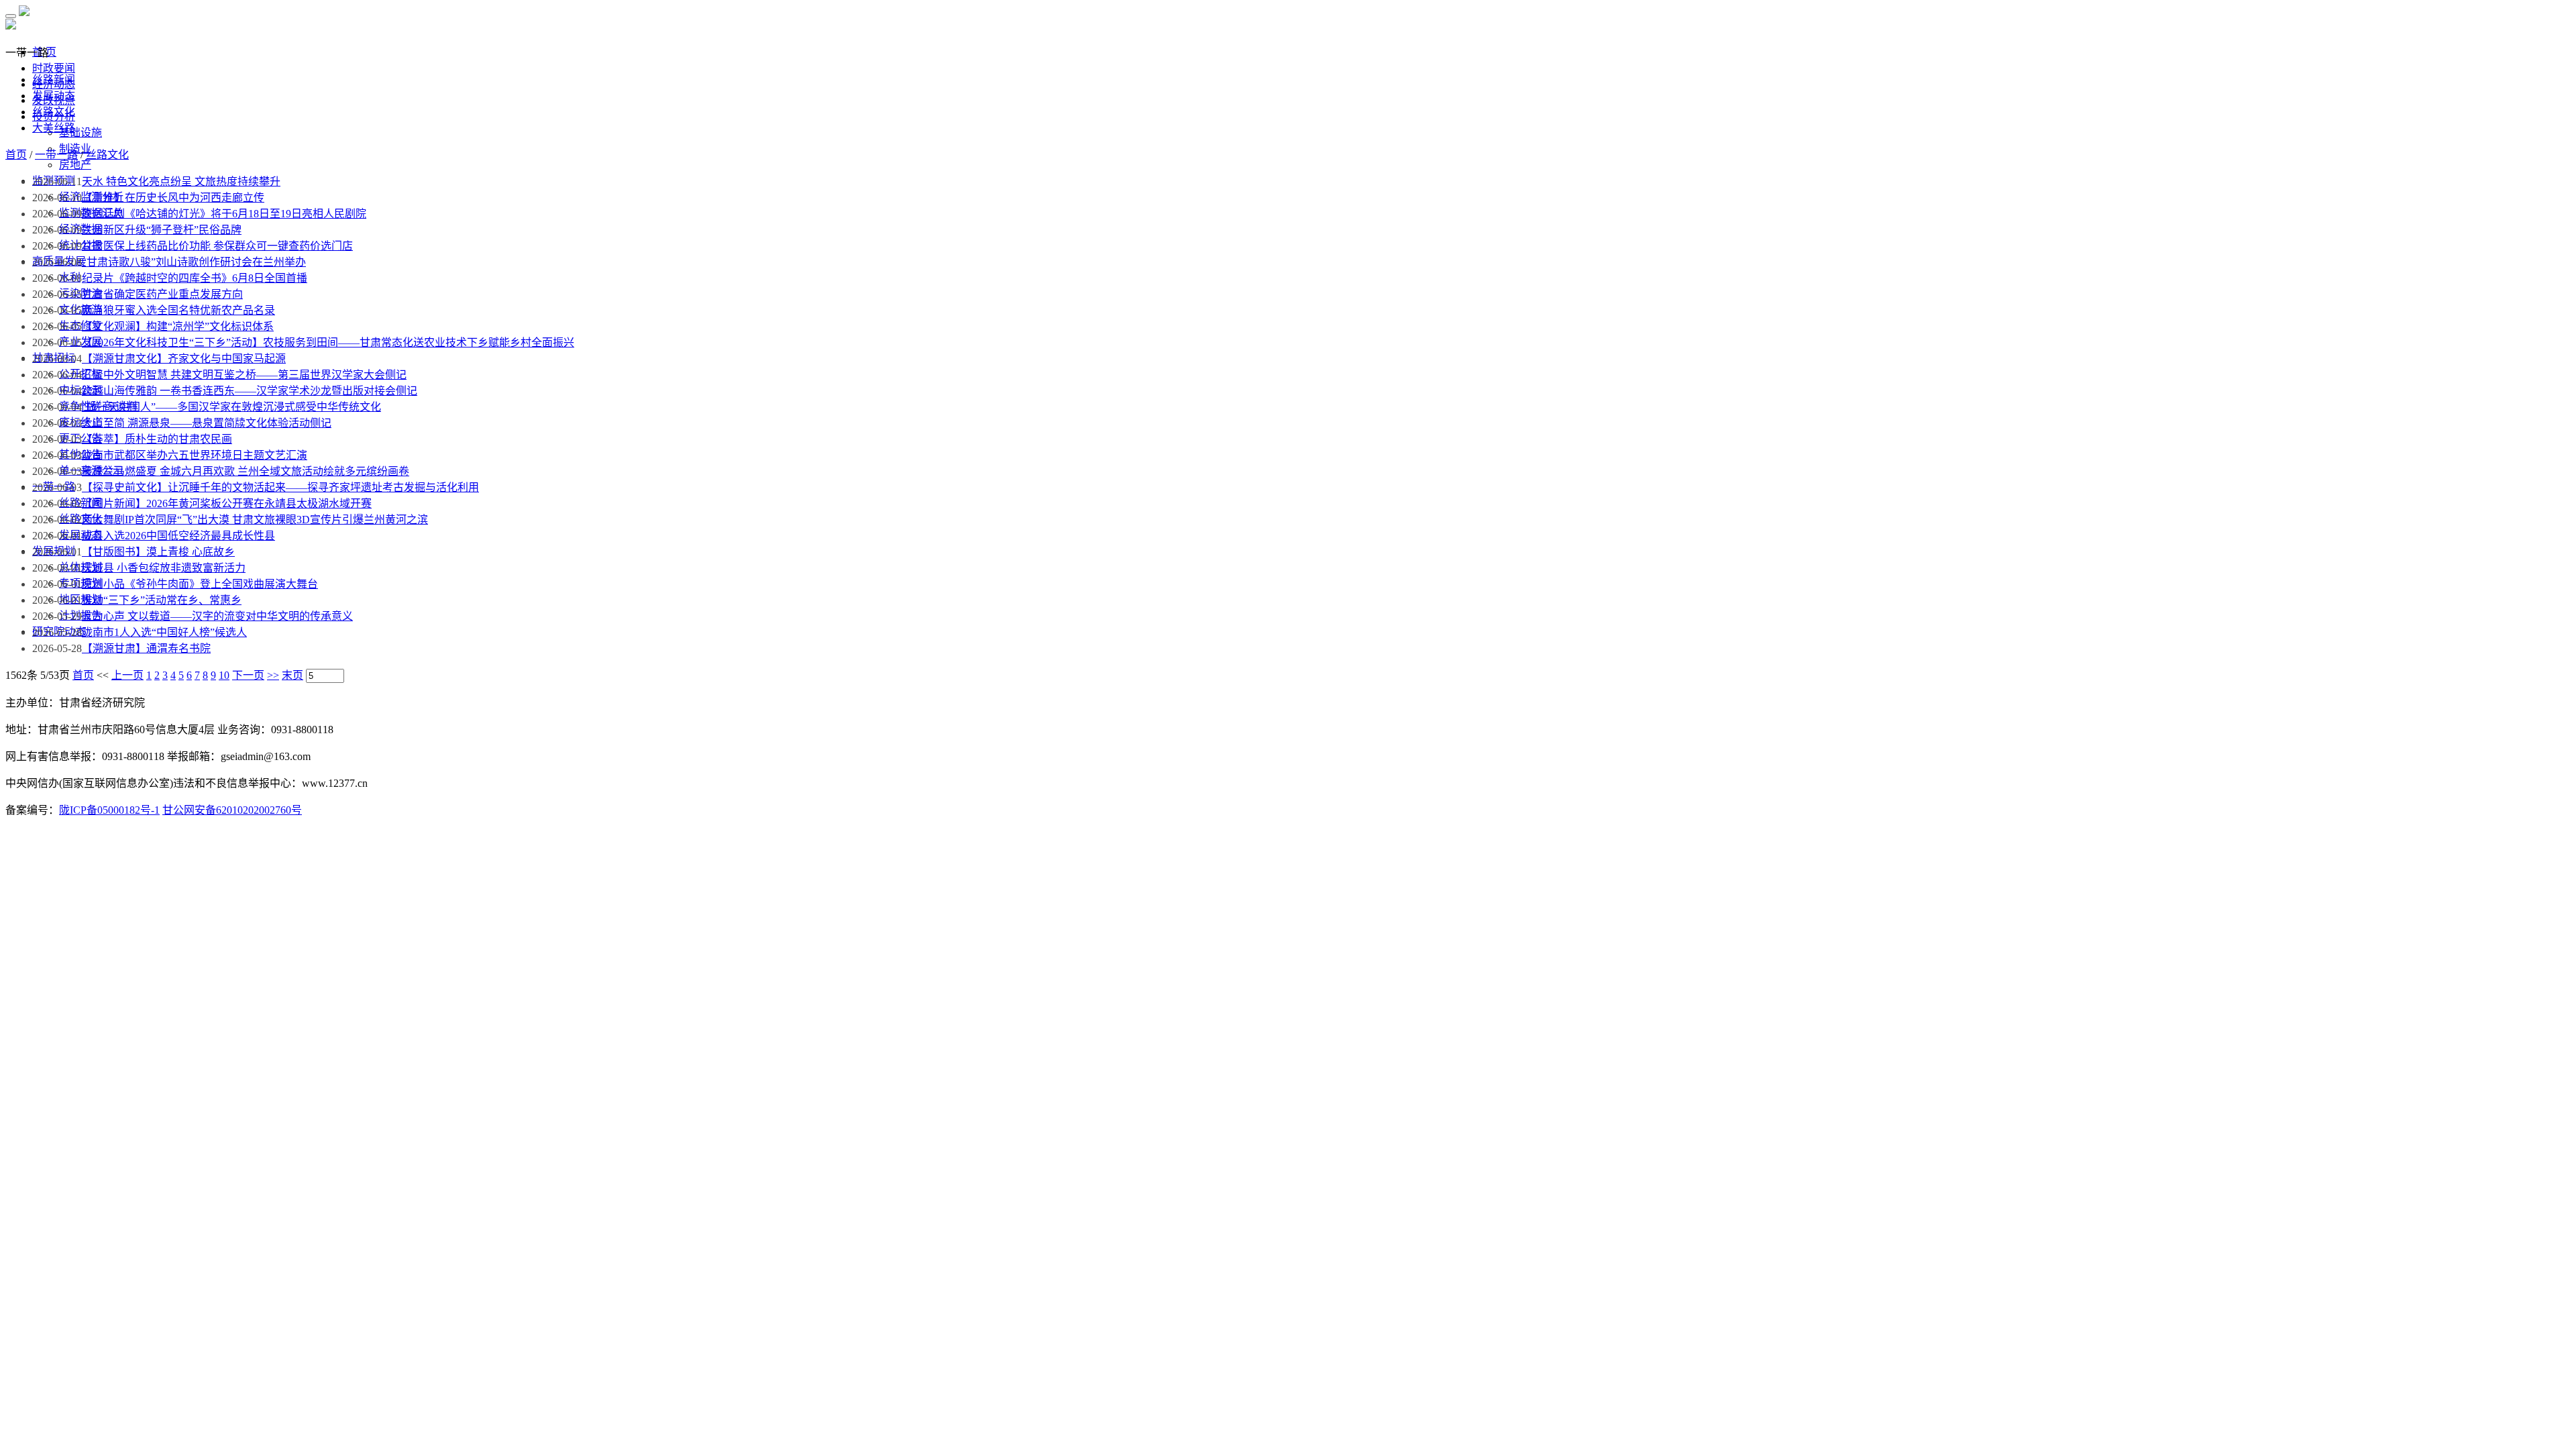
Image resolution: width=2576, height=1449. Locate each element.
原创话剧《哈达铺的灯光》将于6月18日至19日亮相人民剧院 (224, 214)
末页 (292, 675)
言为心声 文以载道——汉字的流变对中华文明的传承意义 (217, 616)
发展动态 (54, 96)
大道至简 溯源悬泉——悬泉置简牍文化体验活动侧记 (207, 423)
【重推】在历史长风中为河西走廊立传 (173, 198)
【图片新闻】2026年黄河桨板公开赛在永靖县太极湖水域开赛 (227, 503)
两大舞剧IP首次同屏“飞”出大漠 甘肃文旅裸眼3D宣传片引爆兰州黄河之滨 (255, 520)
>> (273, 675)
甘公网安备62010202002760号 (232, 810)
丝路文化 (54, 112)
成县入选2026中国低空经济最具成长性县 (178, 536)
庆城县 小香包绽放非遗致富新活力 (164, 568)
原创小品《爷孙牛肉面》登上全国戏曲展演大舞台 (200, 584)
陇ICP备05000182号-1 (109, 810)
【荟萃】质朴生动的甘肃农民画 (157, 439)
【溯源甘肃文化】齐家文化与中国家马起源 (184, 359)
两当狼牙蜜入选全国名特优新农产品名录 (178, 310)
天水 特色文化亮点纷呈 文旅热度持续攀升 (181, 181)
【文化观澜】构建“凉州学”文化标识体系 (178, 326)
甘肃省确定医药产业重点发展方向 (162, 294)
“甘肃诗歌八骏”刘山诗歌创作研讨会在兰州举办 (194, 262)
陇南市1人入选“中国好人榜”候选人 (164, 632)
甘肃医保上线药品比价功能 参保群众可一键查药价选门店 (217, 246)
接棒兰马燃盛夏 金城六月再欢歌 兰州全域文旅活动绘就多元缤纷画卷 (246, 471)
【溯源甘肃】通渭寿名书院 (146, 648)
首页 (16, 155)
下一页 (248, 675)
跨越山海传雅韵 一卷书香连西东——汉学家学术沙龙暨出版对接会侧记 (250, 391)
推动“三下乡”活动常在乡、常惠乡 (162, 600)
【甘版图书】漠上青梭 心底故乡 (158, 552)
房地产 (75, 165)
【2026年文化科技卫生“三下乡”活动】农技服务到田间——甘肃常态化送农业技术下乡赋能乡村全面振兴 (328, 342)
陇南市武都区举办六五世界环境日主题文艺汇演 (195, 455)
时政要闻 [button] (54, 68)
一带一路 (56, 155)
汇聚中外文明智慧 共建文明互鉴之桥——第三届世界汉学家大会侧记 (244, 375)
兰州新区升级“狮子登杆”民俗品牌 (162, 230)
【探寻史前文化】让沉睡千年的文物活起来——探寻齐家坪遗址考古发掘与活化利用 (280, 487)
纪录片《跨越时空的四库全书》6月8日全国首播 (195, 278)
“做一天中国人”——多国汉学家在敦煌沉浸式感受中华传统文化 (231, 407)
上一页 (127, 675)
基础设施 (80, 132)
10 (224, 675)
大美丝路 (54, 128)
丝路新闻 (54, 79)
